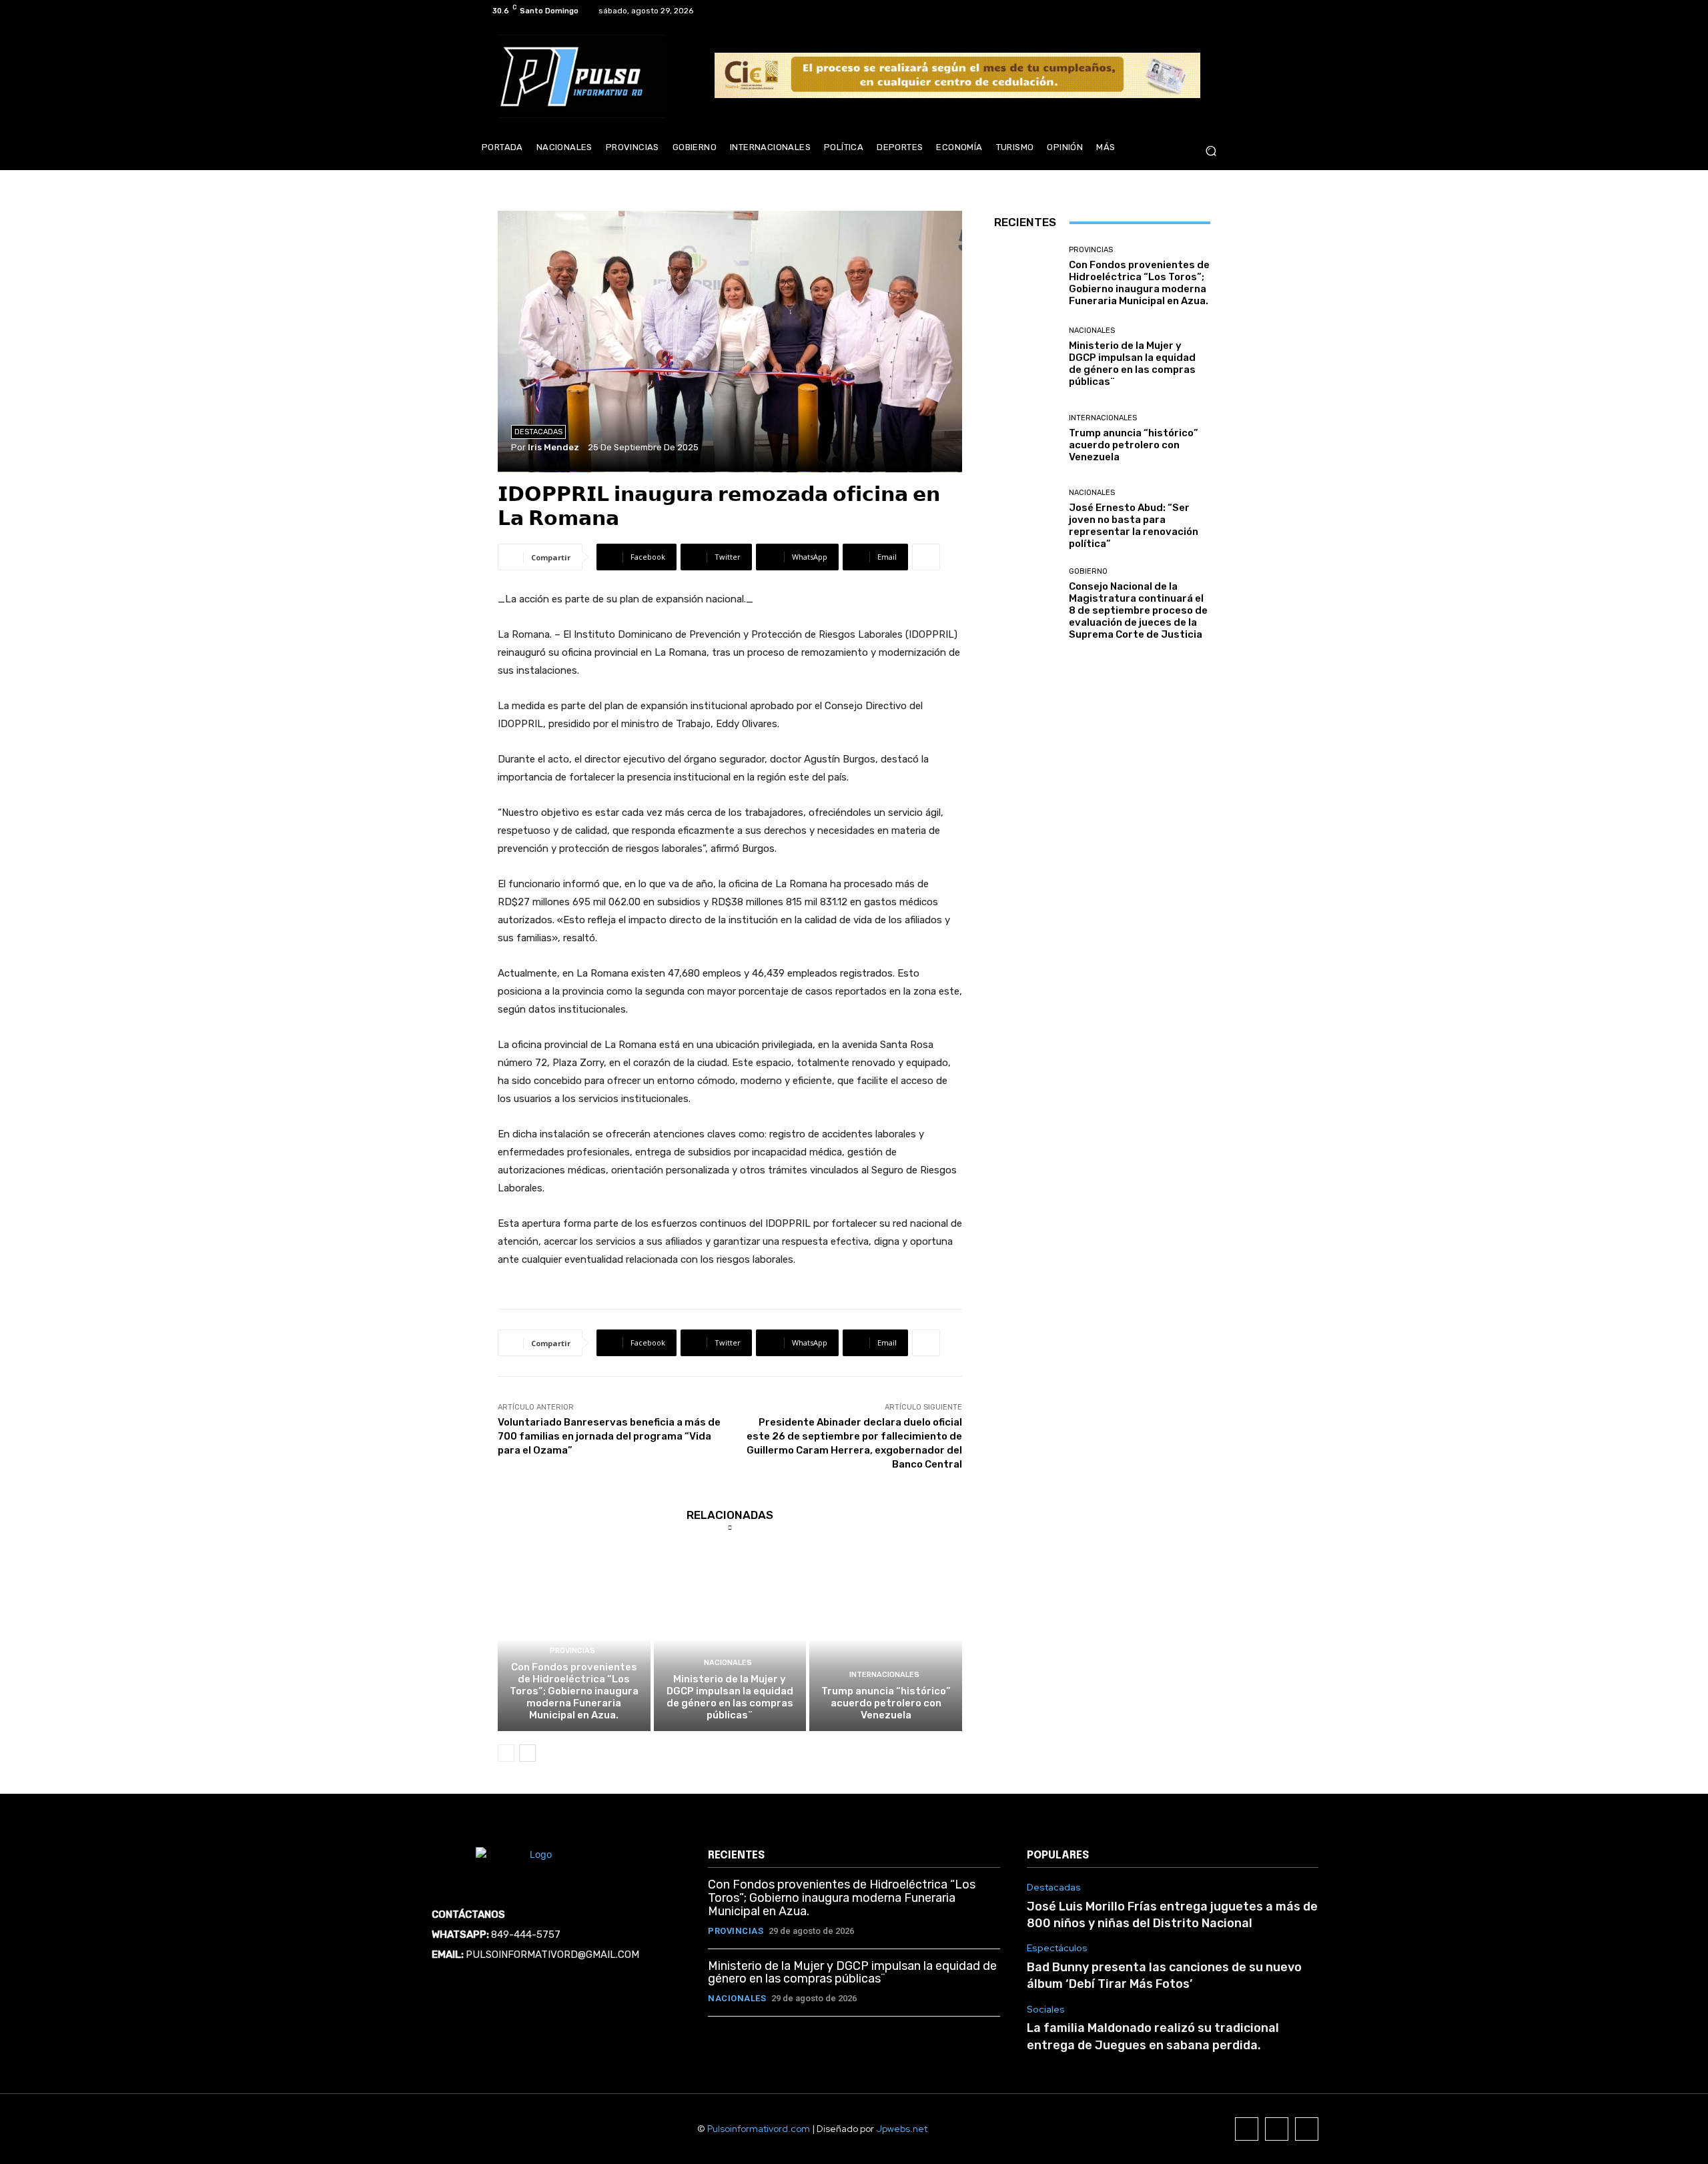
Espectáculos (1057, 1948)
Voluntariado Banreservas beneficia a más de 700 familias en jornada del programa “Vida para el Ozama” (609, 1436)
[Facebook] (1170, 11)
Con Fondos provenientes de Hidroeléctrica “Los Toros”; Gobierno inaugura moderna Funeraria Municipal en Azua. (574, 1691)
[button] (1211, 151)
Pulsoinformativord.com (759, 2129)
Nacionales (728, 1663)
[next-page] (527, 1753)
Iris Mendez (553, 447)
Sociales (1046, 2010)
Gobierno (1088, 571)
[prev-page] (506, 1753)
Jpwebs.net (902, 2129)
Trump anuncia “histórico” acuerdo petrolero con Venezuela (886, 1703)
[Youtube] (1218, 11)
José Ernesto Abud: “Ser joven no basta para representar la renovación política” (1134, 526)
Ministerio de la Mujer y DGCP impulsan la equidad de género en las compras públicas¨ (730, 1697)
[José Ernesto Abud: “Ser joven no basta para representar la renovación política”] (1026, 519)
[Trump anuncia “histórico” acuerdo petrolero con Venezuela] (886, 1639)
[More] (926, 557)
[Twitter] (1202, 11)
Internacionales (884, 1675)
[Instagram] (1186, 11)
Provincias (572, 1651)
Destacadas (538, 432)
